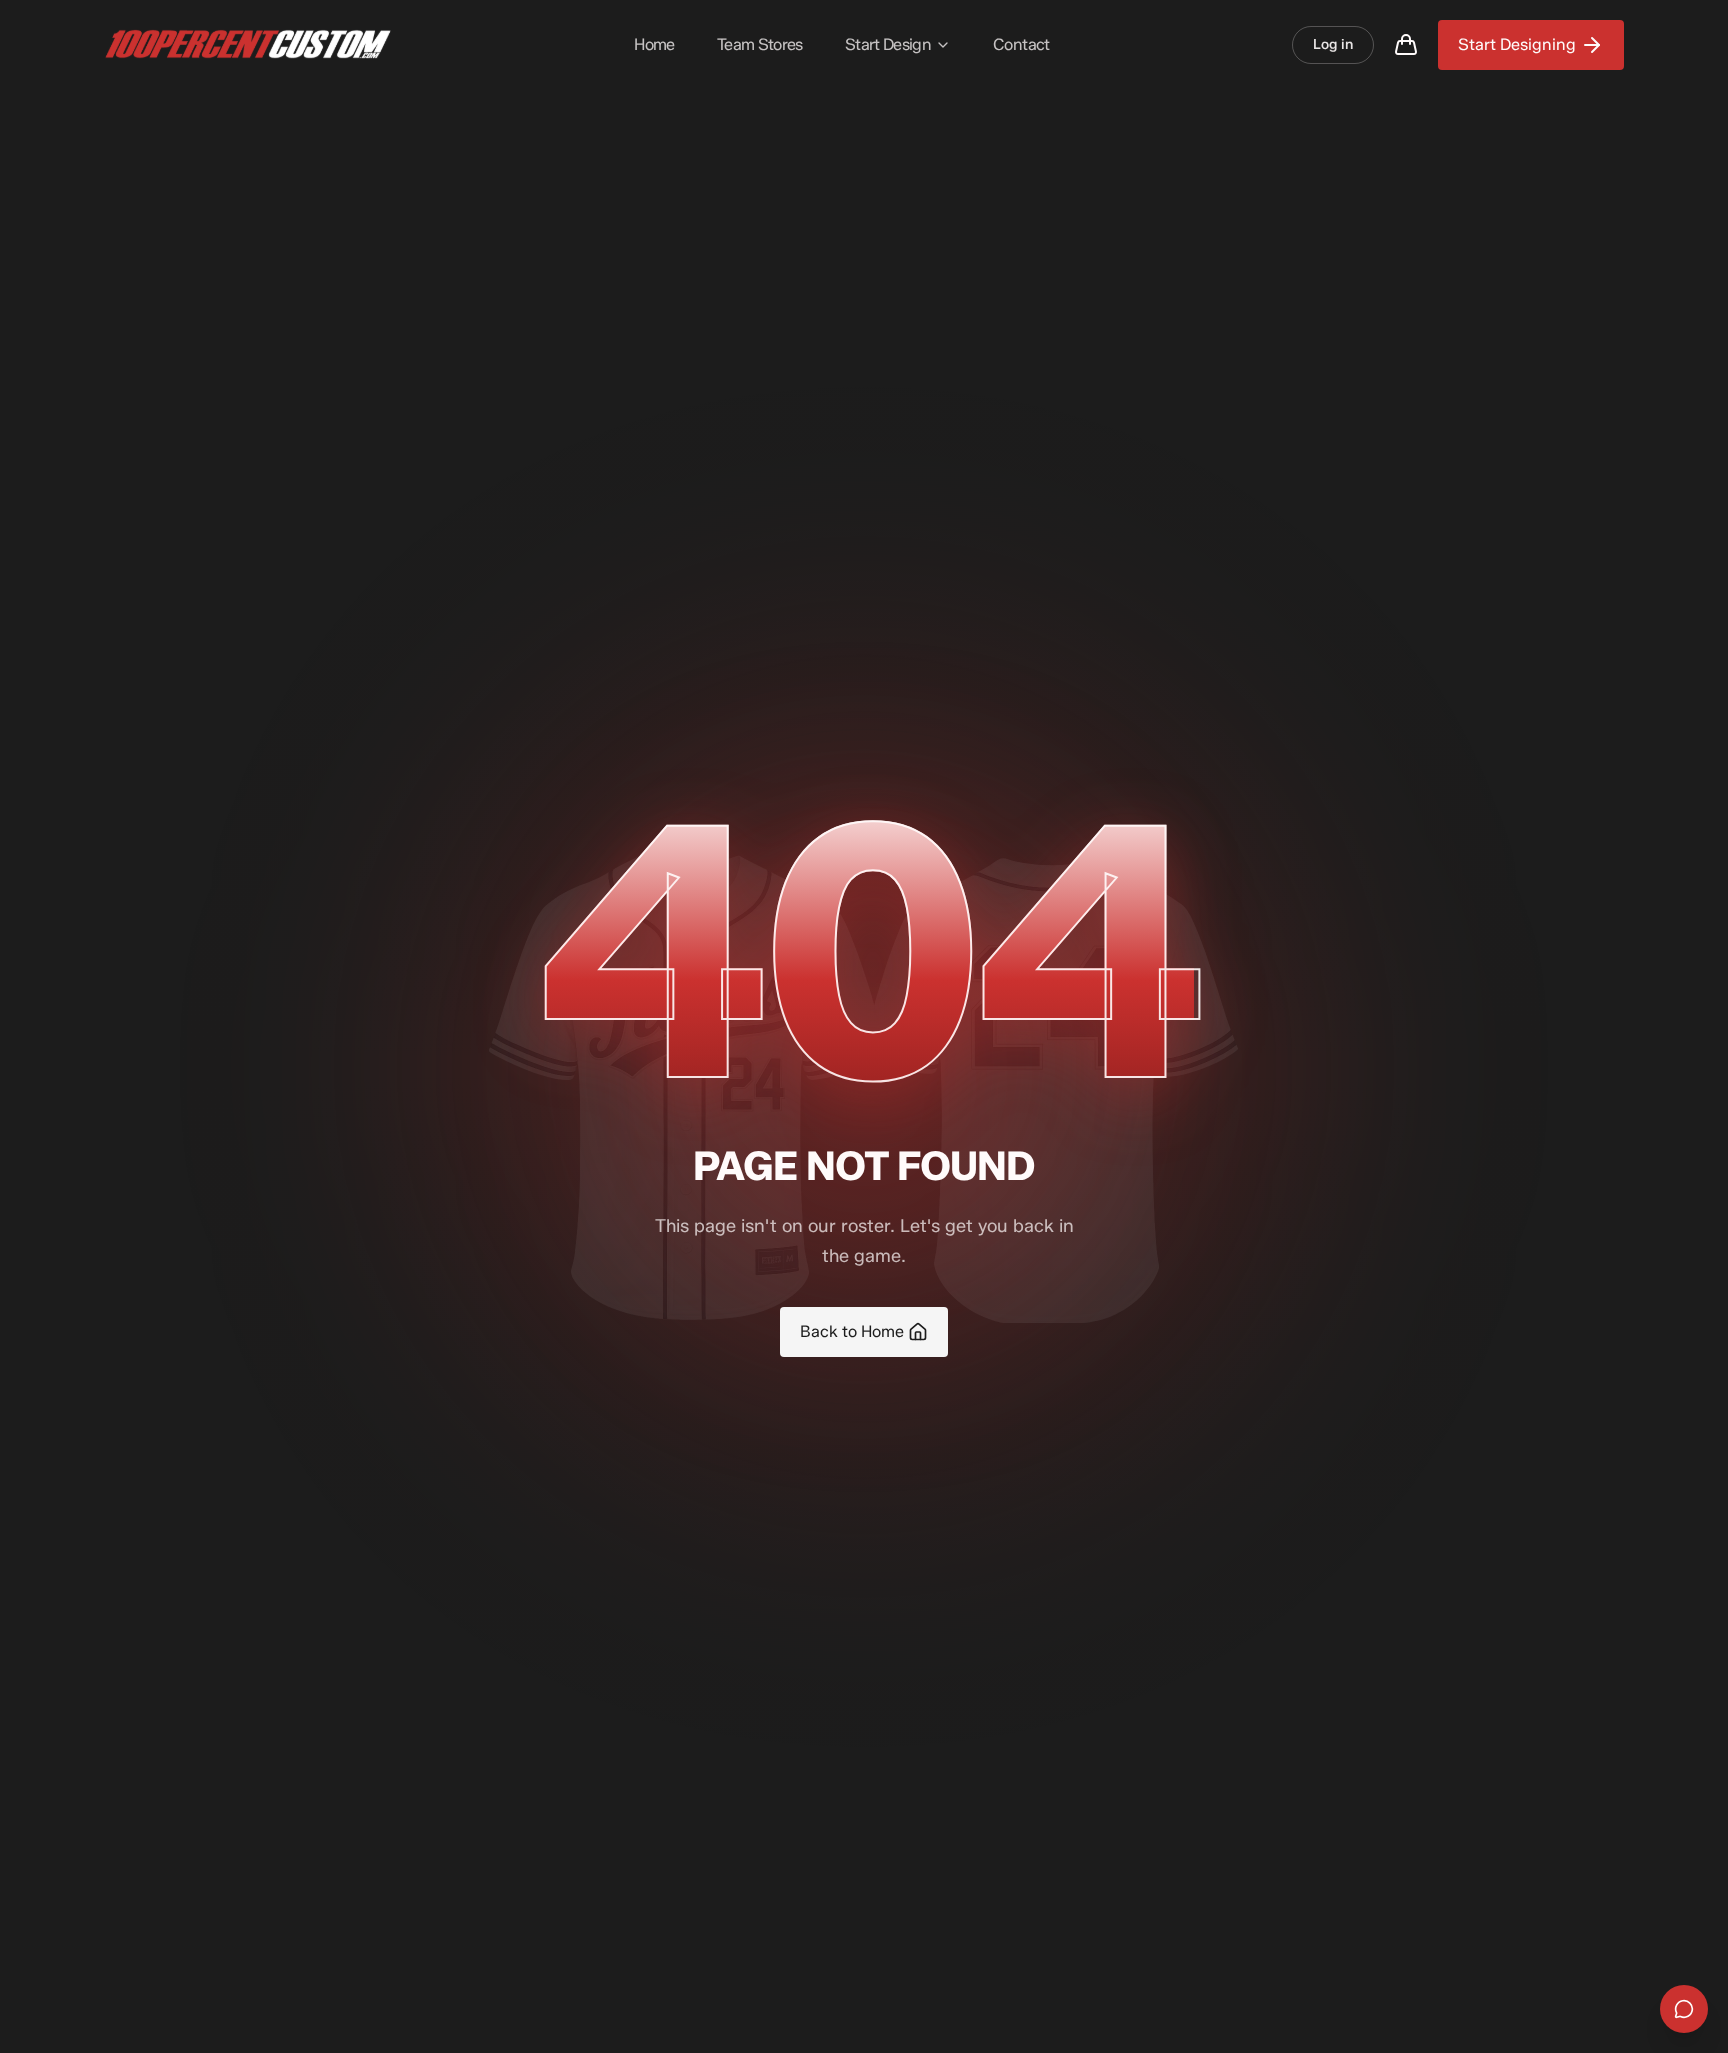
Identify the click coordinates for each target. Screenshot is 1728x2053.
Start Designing (1517, 44)
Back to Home (852, 1331)
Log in (1333, 44)
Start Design (888, 44)
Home (654, 44)
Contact (1021, 44)
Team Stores (760, 44)
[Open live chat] (1684, 2009)
